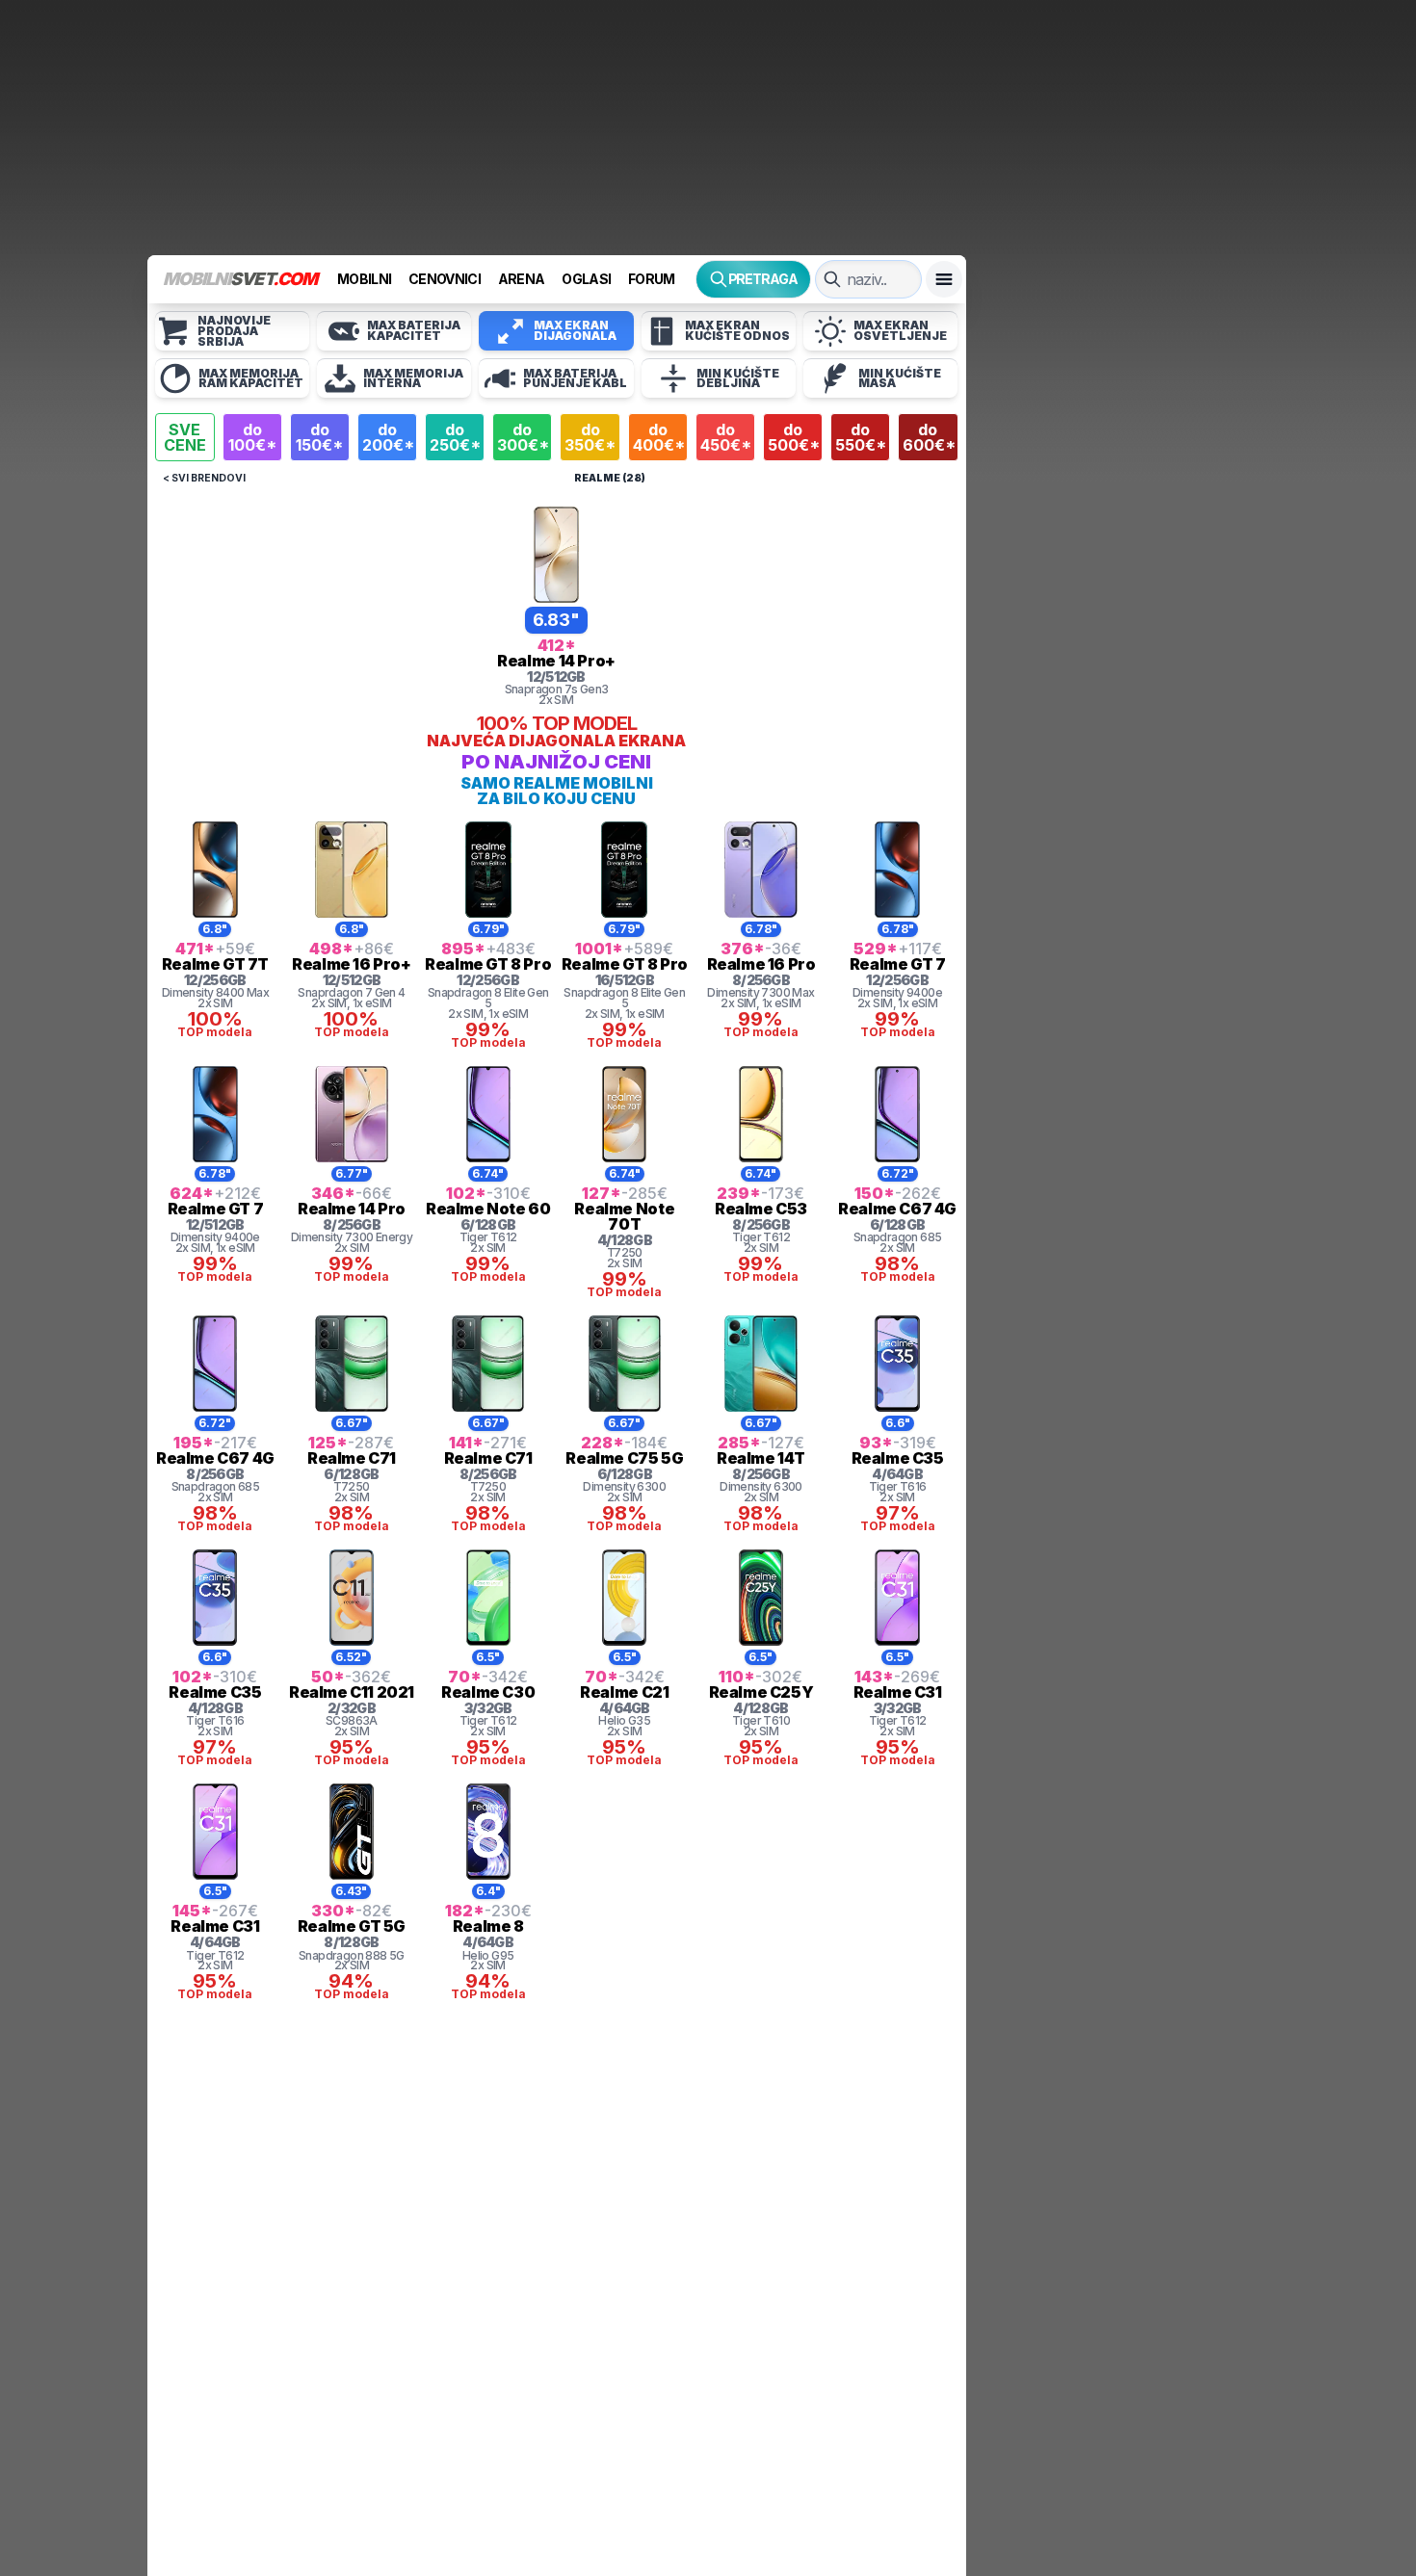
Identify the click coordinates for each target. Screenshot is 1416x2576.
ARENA (522, 279)
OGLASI (586, 279)
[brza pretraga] (832, 279)
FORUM (652, 279)
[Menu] (944, 279)
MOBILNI (364, 279)
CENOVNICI (445, 279)
